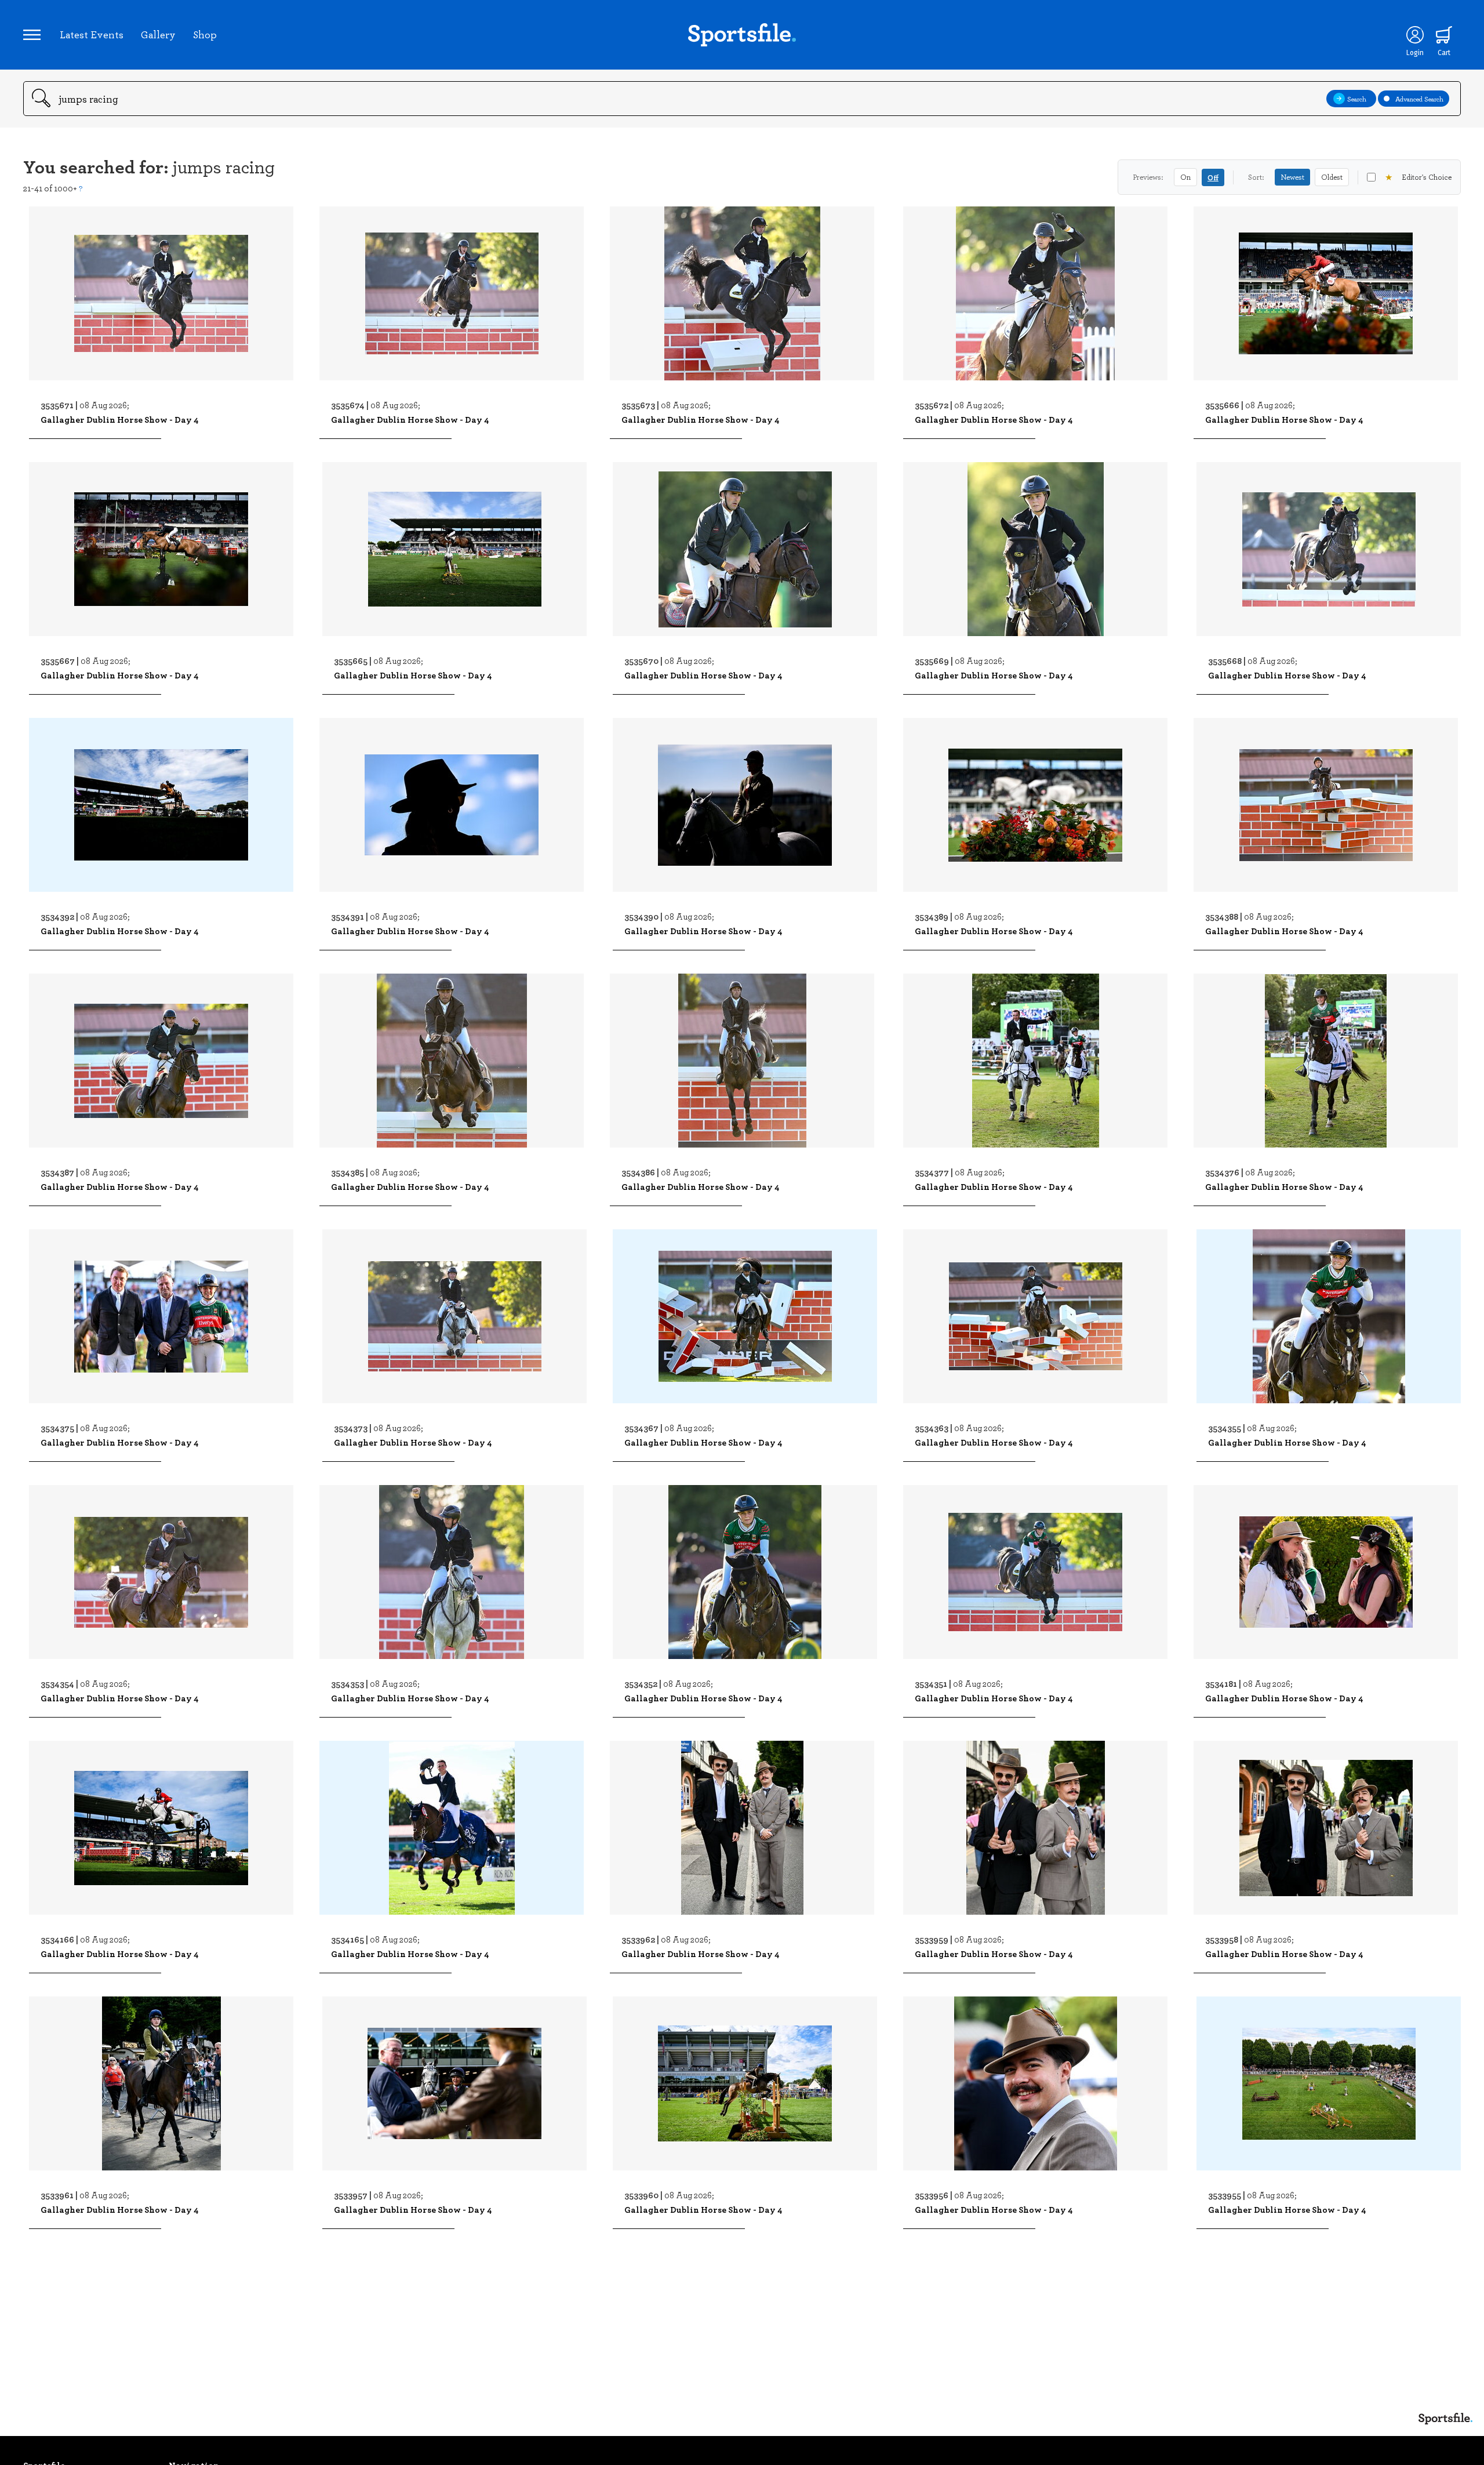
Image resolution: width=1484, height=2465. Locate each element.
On (1185, 177)
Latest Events (92, 34)
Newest (1292, 177)
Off (1213, 177)
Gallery (158, 34)
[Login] (1415, 35)
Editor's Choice (1418, 177)
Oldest (1332, 177)
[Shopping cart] (1444, 35)
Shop (205, 34)
